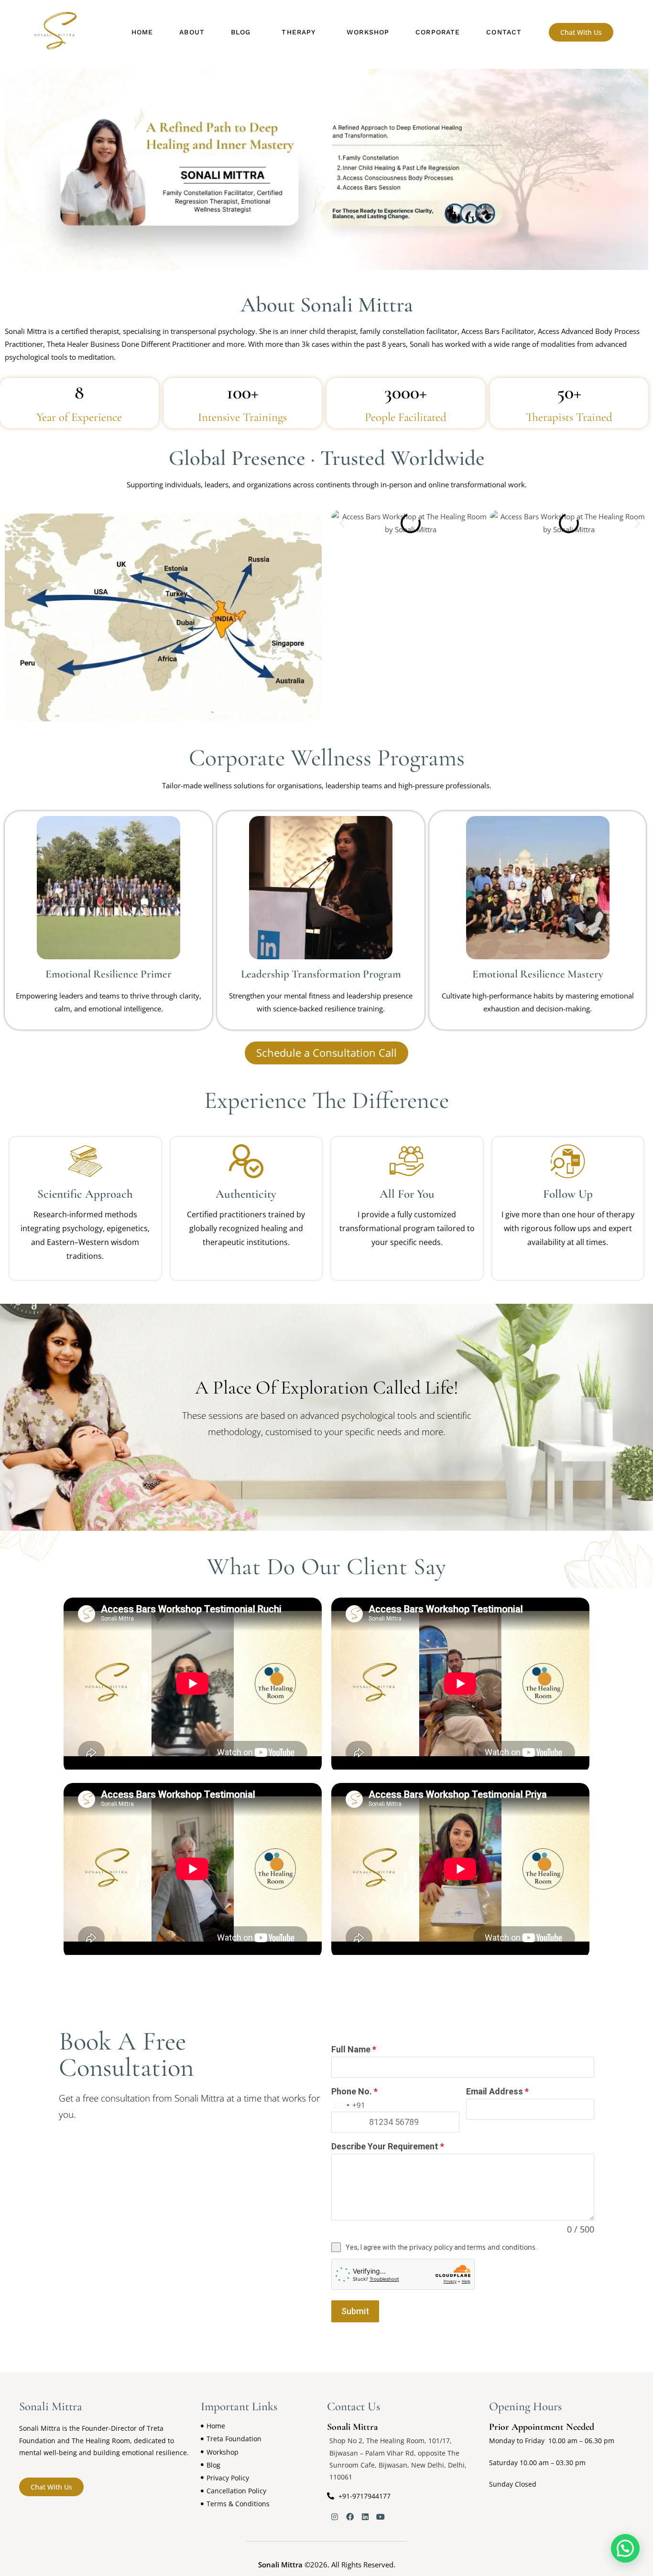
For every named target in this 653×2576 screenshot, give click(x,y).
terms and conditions (501, 2247)
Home (142, 32)
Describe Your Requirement (388, 2146)
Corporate (438, 32)
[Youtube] (381, 2517)
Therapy (299, 32)
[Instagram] (335, 2517)
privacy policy (431, 2247)
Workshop (368, 32)
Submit (355, 2311)
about (192, 32)
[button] (243, 32)
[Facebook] (350, 2517)
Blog (241, 32)
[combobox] (348, 2105)
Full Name (354, 2049)
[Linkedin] (365, 2517)
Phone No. (354, 2091)
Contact (504, 32)
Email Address (497, 2091)
